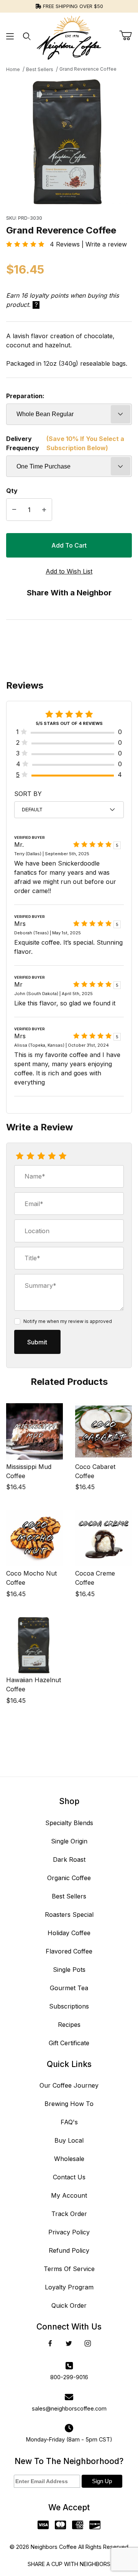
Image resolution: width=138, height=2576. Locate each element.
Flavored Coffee (69, 1951)
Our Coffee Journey (69, 2085)
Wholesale (69, 2159)
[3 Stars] (41, 1156)
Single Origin (69, 1841)
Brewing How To (69, 2104)
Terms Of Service (69, 2269)
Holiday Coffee (69, 1933)
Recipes (69, 2025)
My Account (69, 2195)
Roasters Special (69, 1915)
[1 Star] (20, 1156)
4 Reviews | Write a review (85, 244)
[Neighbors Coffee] (69, 36)
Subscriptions (69, 2006)
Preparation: (25, 396)
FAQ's (69, 2122)
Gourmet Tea (69, 1988)
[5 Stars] (62, 1156)
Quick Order (69, 2305)
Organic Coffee (69, 1878)
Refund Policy (69, 2250)
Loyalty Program (69, 2287)
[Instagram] (88, 2343)
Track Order (69, 2214)
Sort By (28, 794)
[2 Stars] (30, 1156)
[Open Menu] (10, 36)
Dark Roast (69, 1859)
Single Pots (69, 1970)
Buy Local (69, 2140)
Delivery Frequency (65, 443)
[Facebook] (50, 2343)
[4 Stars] (52, 1156)
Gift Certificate (69, 2043)
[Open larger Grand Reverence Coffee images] (69, 142)
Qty (12, 491)
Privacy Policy (69, 2232)
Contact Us (69, 2177)
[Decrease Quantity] (14, 510)
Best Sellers (69, 1896)
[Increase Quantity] (44, 510)
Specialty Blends (69, 1823)
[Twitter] (69, 2343)
